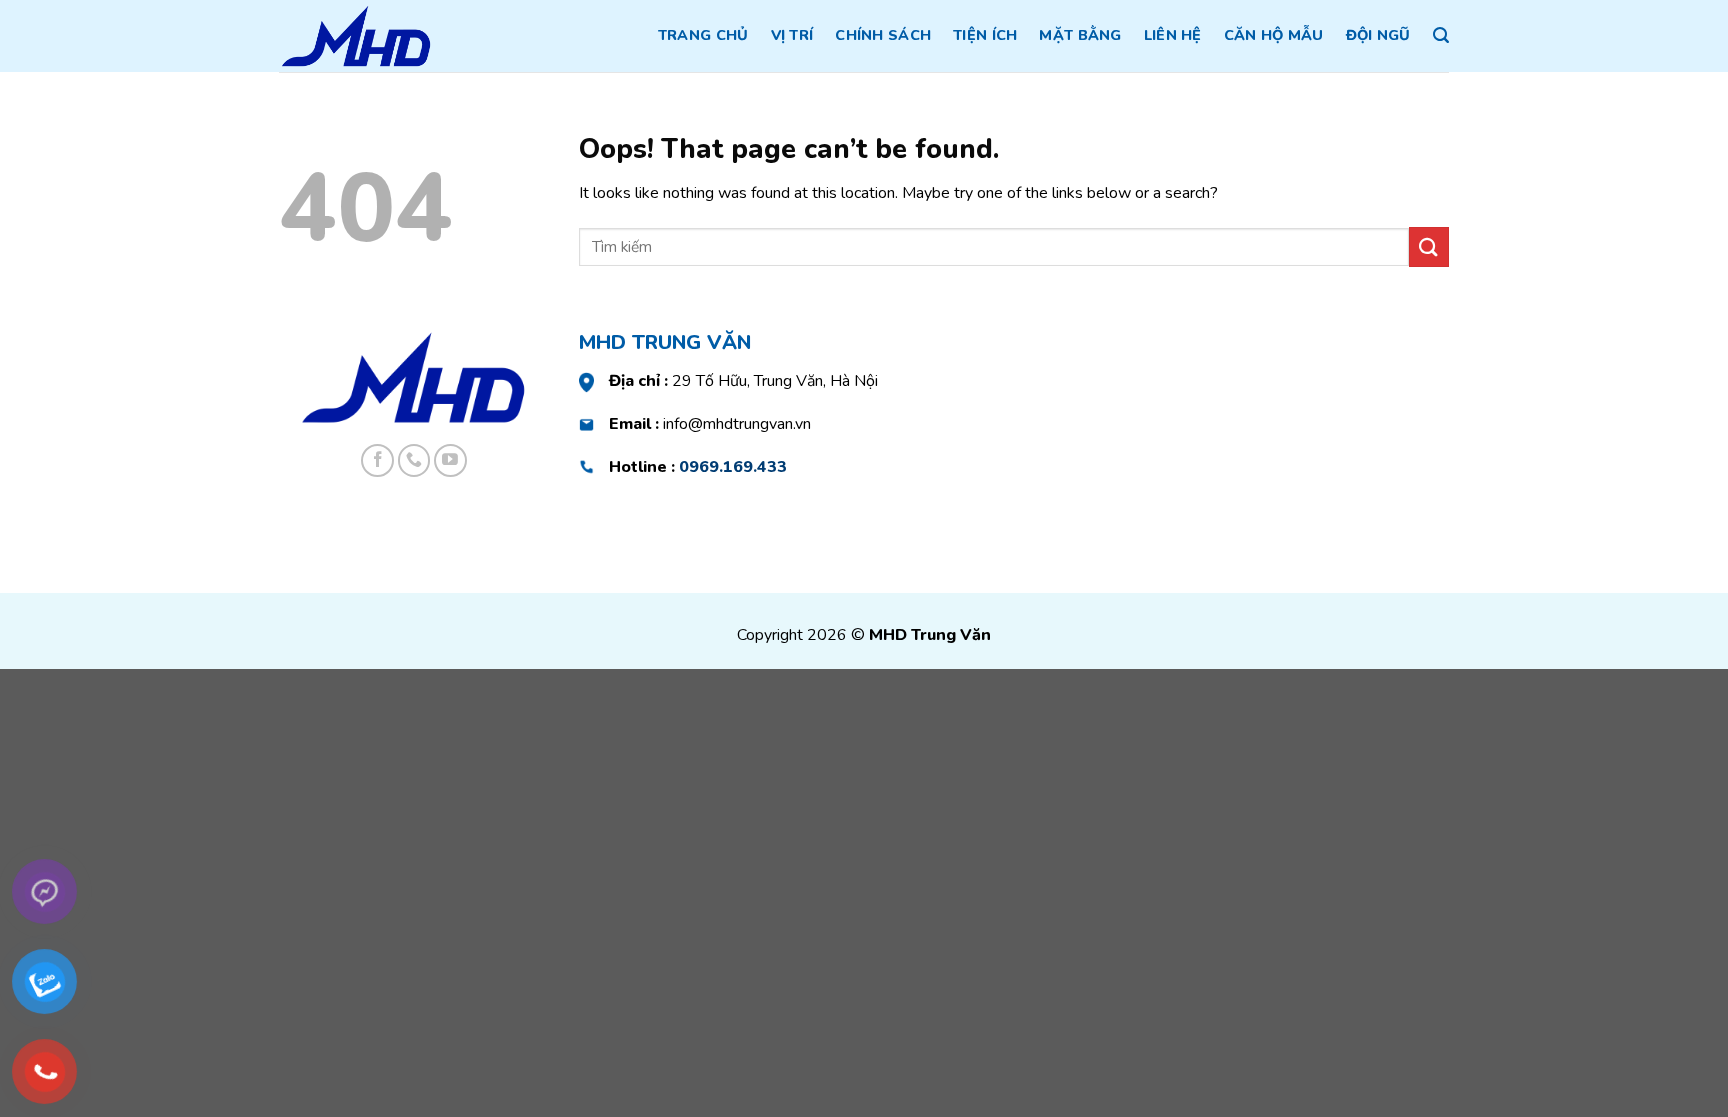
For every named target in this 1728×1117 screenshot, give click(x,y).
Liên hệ (1173, 35)
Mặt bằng (1080, 35)
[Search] (1441, 35)
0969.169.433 (733, 467)
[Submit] (1429, 246)
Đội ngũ (1378, 35)
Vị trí (792, 35)
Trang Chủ (703, 35)
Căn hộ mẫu (1274, 35)
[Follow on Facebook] (377, 460)
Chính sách (883, 35)
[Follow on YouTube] (450, 460)
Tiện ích (985, 35)
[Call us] (414, 460)
